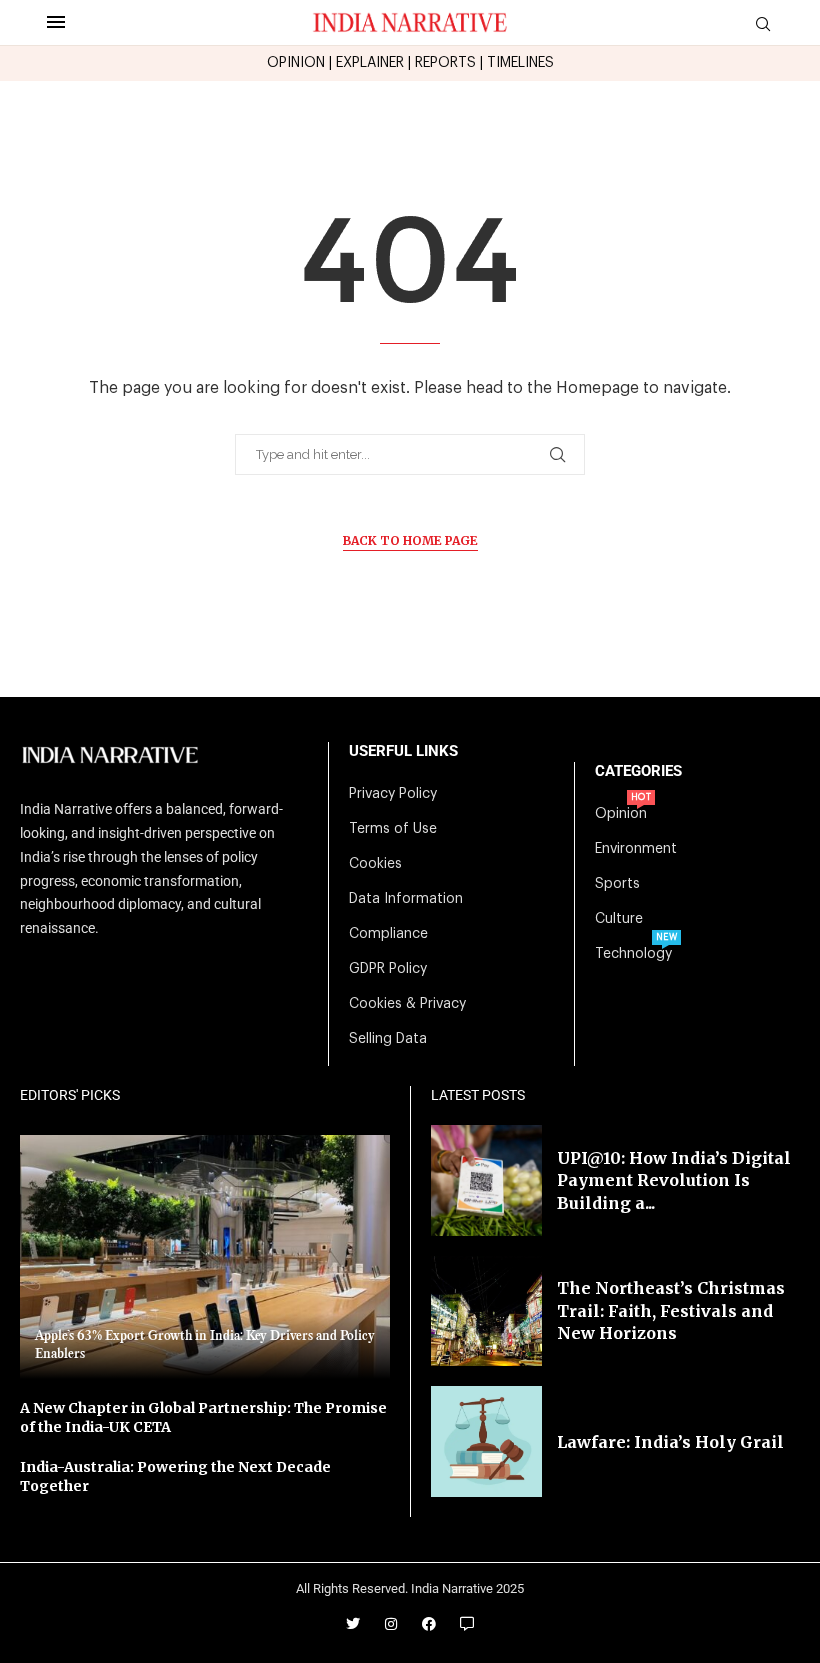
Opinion (621, 814)
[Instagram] (391, 1624)
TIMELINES (520, 63)
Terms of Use (393, 829)
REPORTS (445, 63)
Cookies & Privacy (407, 1004)
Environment (636, 849)
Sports (617, 884)
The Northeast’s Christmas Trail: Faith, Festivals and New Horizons (671, 1310)
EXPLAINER (370, 63)
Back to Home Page (410, 540)
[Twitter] (353, 1624)
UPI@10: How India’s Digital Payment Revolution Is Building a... (674, 1180)
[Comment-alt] (467, 1624)
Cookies (375, 864)
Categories (638, 771)
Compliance (388, 934)
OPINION (296, 63)
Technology (633, 954)
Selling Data (388, 1039)
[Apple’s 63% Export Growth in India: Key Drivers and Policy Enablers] (205, 1257)
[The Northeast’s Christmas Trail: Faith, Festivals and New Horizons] (486, 1311)
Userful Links (403, 751)
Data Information (406, 899)
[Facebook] (429, 1624)
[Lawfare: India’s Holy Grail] (486, 1441)
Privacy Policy (393, 794)
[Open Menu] (56, 22)
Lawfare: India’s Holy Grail (670, 1442)
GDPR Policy (388, 969)
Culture (619, 919)
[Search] (763, 24)
